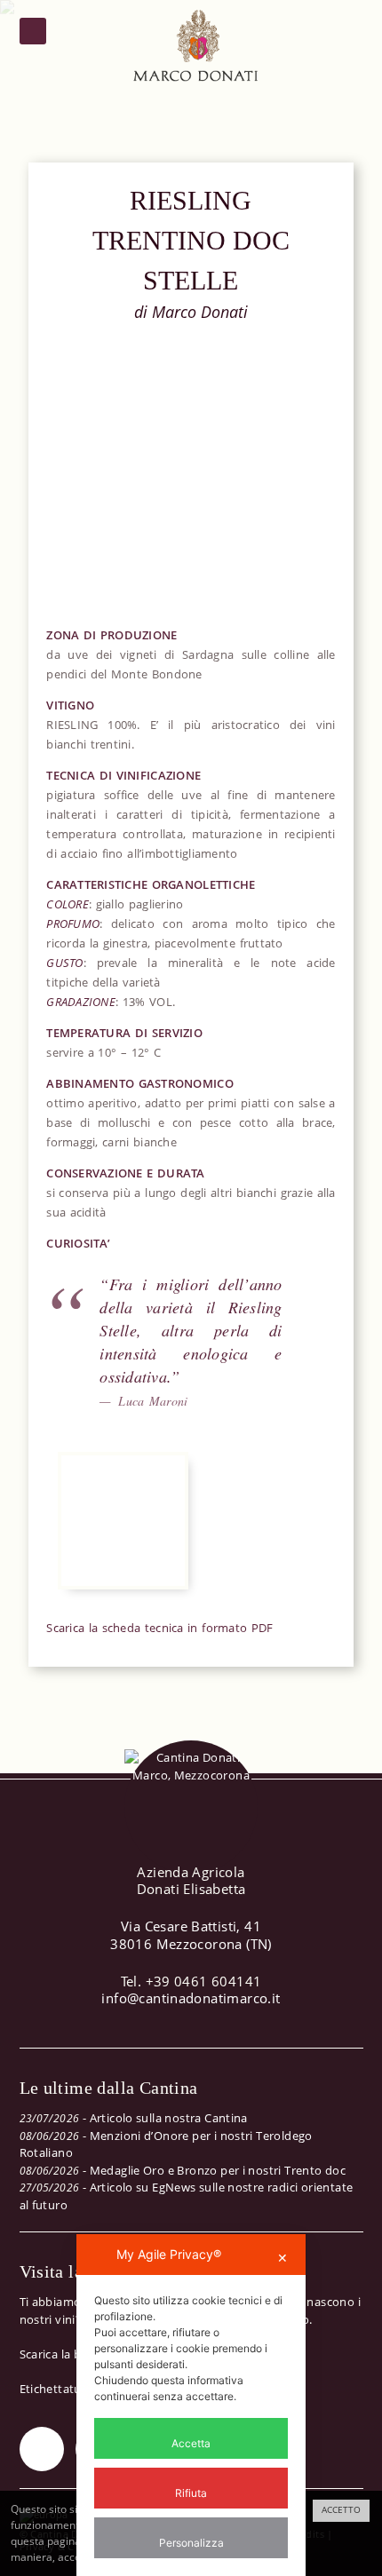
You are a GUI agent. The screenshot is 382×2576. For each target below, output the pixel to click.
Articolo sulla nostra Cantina (169, 2118)
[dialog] (191, 2405)
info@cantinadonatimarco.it (191, 1998)
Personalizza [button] (191, 2543)
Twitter (42, 2449)
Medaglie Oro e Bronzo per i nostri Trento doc (218, 2170)
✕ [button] (283, 2258)
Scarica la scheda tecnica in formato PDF (159, 1628)
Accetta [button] (191, 2443)
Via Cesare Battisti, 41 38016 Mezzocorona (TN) (191, 1935)
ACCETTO (341, 2510)
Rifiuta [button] (191, 2493)
